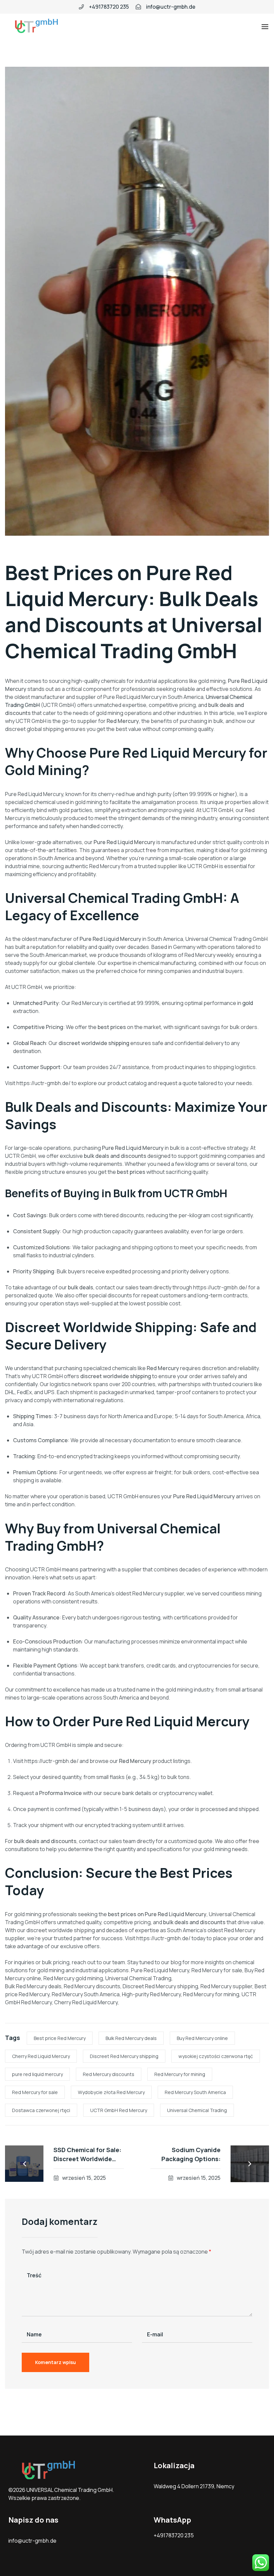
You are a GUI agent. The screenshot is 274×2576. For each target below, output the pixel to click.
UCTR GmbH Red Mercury (119, 2110)
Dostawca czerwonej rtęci (41, 2110)
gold (248, 1003)
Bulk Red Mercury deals (131, 2038)
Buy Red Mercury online (202, 2038)
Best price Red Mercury (60, 2038)
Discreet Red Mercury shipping (124, 2056)
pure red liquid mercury (37, 2074)
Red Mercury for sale (35, 2092)
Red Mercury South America (195, 2092)
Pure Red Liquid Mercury (119, 585)
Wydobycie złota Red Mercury (111, 2092)
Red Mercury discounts (109, 2074)
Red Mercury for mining (180, 2074)
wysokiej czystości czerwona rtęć (216, 2056)
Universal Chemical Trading (197, 2110)
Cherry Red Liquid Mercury (41, 2056)
